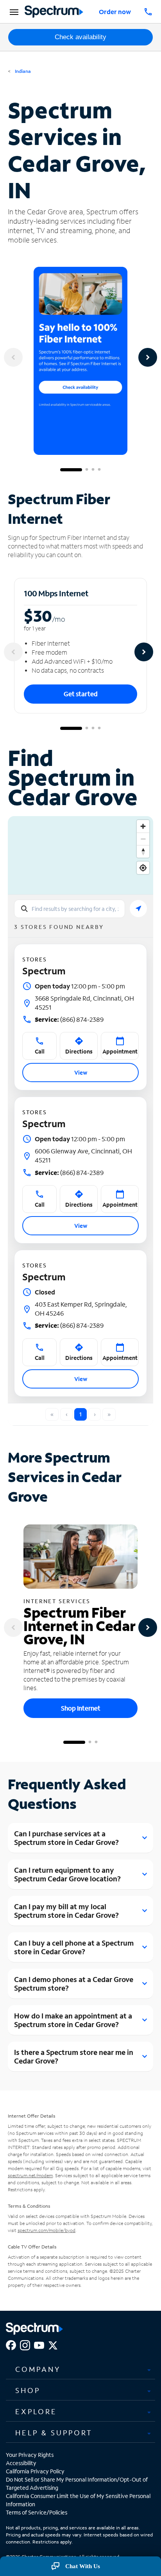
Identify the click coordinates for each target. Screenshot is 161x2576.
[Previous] (13, 357)
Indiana (22, 71)
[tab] (80, 2370)
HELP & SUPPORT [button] (54, 2433)
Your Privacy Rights (30, 2455)
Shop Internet (81, 1708)
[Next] (148, 357)
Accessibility (21, 2463)
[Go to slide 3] (93, 470)
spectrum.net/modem (30, 2175)
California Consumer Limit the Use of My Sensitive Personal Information (78, 2500)
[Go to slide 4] (99, 470)
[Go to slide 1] (71, 470)
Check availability (80, 37)
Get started (81, 694)
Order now (115, 12)
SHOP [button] (28, 2390)
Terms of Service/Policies (37, 2512)
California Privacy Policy (35, 2471)
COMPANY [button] (38, 2369)
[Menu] (13, 12)
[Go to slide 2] (87, 470)
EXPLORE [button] (36, 2411)
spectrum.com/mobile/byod (47, 2230)
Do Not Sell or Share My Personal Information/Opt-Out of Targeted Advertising (77, 2484)
